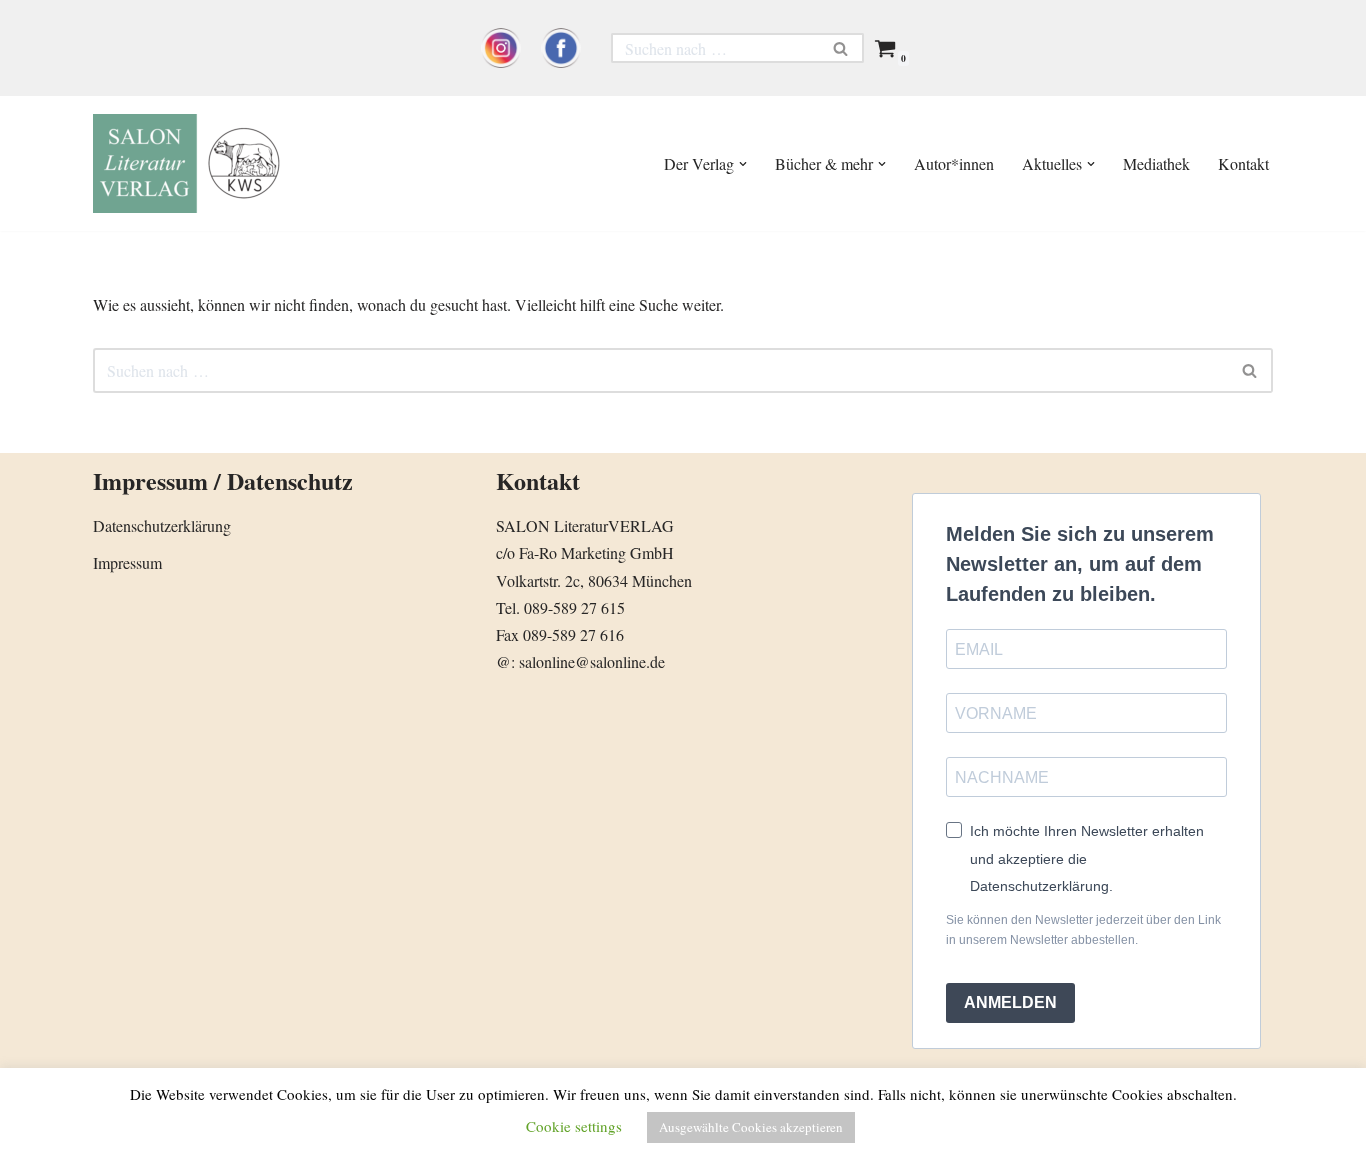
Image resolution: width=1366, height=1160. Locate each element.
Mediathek (1156, 163)
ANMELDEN (1010, 1002)
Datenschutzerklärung (162, 525)
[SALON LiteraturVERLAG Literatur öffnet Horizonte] (193, 163)
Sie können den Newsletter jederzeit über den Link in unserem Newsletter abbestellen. (1083, 930)
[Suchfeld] (841, 48)
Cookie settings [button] (574, 1126)
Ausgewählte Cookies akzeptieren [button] (751, 1127)
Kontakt (1243, 163)
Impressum (127, 562)
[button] (743, 164)
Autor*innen (954, 163)
